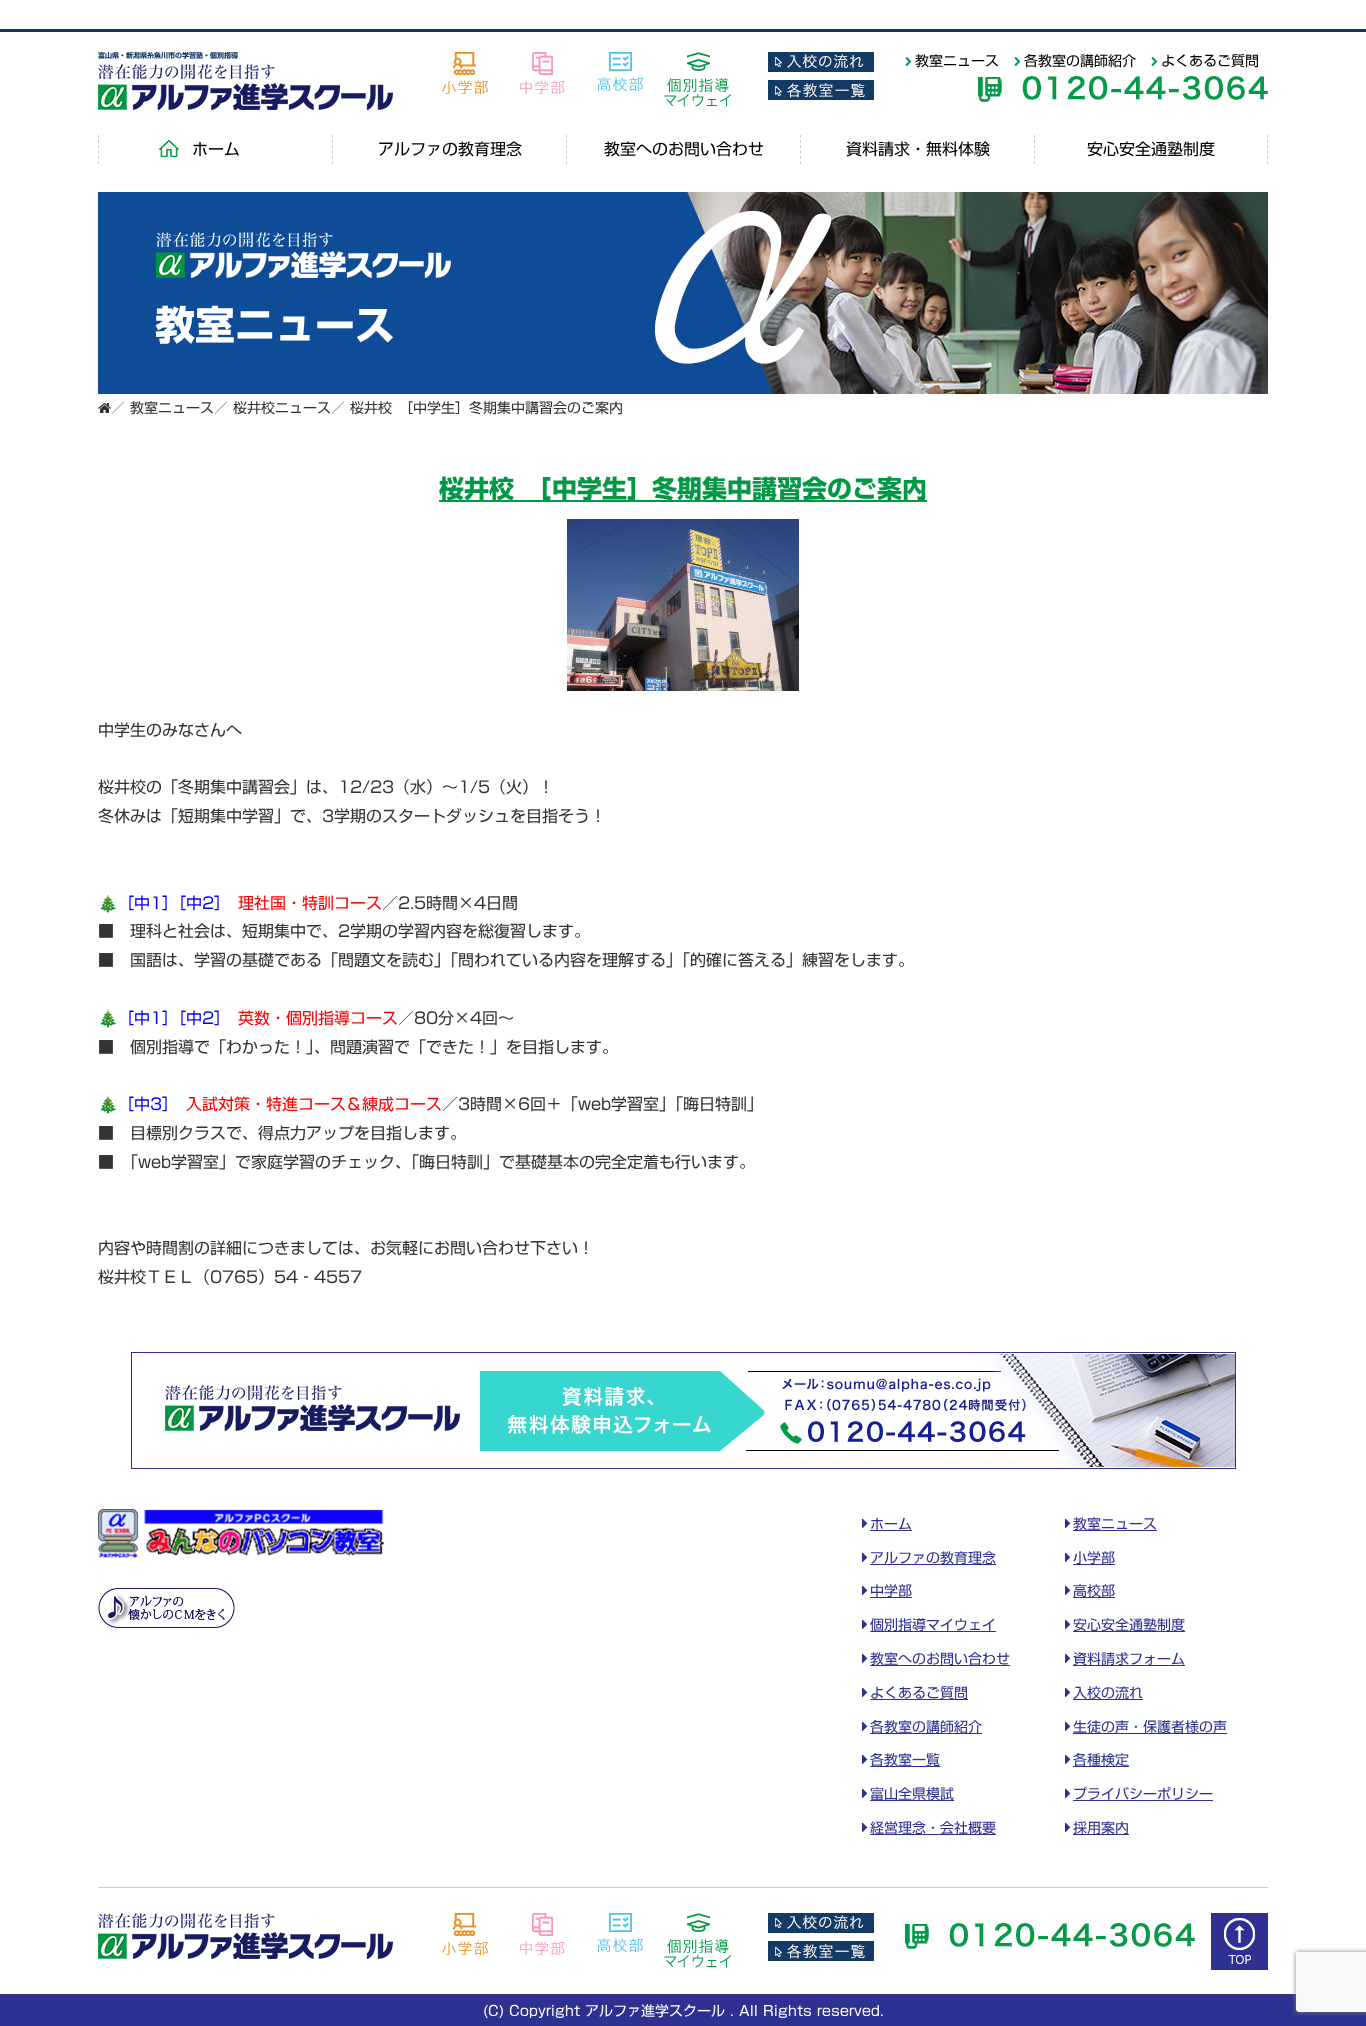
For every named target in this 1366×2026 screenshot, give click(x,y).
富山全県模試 (912, 1794)
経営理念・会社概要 (933, 1828)
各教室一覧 (905, 1760)
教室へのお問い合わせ (684, 149)
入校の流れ (1108, 1693)
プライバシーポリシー (1143, 1794)
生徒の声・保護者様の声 (1150, 1727)
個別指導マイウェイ (933, 1625)
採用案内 (1101, 1828)
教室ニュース (957, 61)
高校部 (1094, 1591)
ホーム (216, 149)
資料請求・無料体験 (918, 149)
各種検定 (1101, 1760)
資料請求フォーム (1129, 1659)
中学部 (891, 1591)
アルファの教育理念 (450, 149)
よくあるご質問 (1210, 61)
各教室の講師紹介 (1080, 61)
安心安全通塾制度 (1151, 149)
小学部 (1094, 1558)
